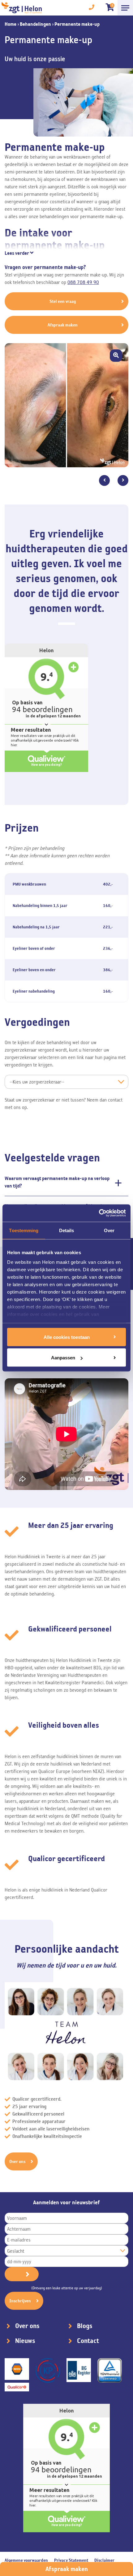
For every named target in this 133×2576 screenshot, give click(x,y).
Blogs (85, 2326)
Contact (88, 2341)
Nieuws (25, 2341)
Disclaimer (104, 2560)
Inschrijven (20, 2301)
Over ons (17, 2161)
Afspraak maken (67, 2569)
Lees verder (17, 253)
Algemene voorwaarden (26, 2560)
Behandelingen (35, 24)
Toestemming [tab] (24, 1230)
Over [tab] (109, 1230)
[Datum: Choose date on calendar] (22, 2274)
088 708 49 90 (83, 282)
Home (11, 24)
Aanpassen (63, 1358)
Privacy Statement (71, 2560)
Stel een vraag (63, 301)
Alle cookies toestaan (67, 1337)
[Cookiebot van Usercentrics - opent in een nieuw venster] (99, 1213)
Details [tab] (67, 1230)
